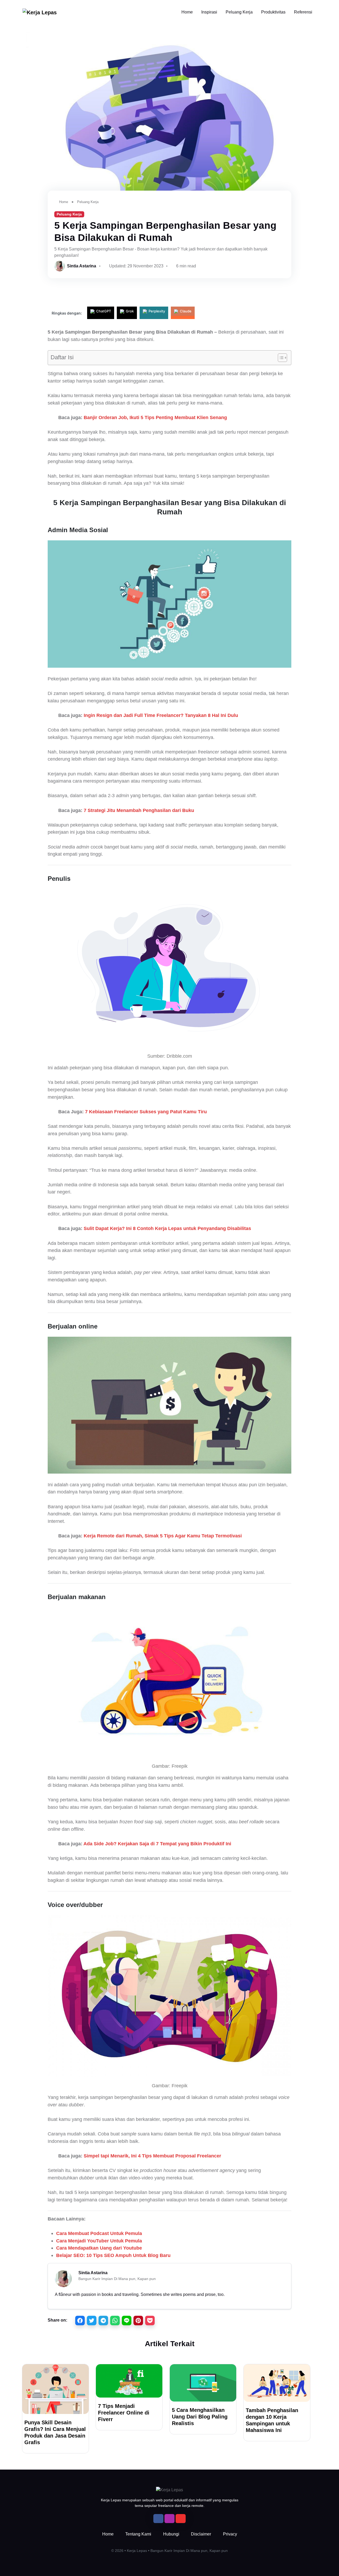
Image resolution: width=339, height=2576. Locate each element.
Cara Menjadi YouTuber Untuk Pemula (99, 2241)
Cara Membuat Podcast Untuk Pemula (99, 2233)
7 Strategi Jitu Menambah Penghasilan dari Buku (139, 810)
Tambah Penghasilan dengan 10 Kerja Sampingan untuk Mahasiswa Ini (272, 2420)
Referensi (303, 12)
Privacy (230, 2534)
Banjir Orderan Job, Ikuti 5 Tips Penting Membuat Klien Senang (155, 417)
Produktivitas (273, 12)
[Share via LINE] (127, 2321)
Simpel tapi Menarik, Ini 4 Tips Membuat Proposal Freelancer (152, 2156)
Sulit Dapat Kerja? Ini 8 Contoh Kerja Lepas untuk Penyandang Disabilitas (167, 1228)
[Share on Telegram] (103, 2321)
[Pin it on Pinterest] (138, 2321)
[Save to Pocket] (150, 2321)
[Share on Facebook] (80, 2321)
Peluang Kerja (239, 12)
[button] (158, 2519)
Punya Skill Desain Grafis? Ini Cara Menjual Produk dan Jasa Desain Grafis (55, 2433)
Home (187, 12)
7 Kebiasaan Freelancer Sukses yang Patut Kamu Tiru (146, 1112)
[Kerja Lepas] (41, 12)
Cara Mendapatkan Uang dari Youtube (99, 2248)
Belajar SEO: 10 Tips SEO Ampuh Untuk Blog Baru (113, 2255)
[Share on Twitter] (92, 2321)
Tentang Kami (138, 2534)
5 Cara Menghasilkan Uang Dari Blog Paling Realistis (200, 2417)
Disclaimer (201, 2534)
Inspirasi (209, 12)
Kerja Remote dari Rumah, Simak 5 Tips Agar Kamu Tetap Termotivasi (163, 1536)
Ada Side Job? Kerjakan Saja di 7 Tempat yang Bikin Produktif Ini (157, 1844)
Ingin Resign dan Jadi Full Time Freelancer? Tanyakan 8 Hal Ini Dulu (161, 715)
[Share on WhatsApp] (115, 2321)
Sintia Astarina (82, 266)
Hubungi (171, 2534)
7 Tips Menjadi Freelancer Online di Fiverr (124, 2413)
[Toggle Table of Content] (280, 358)
